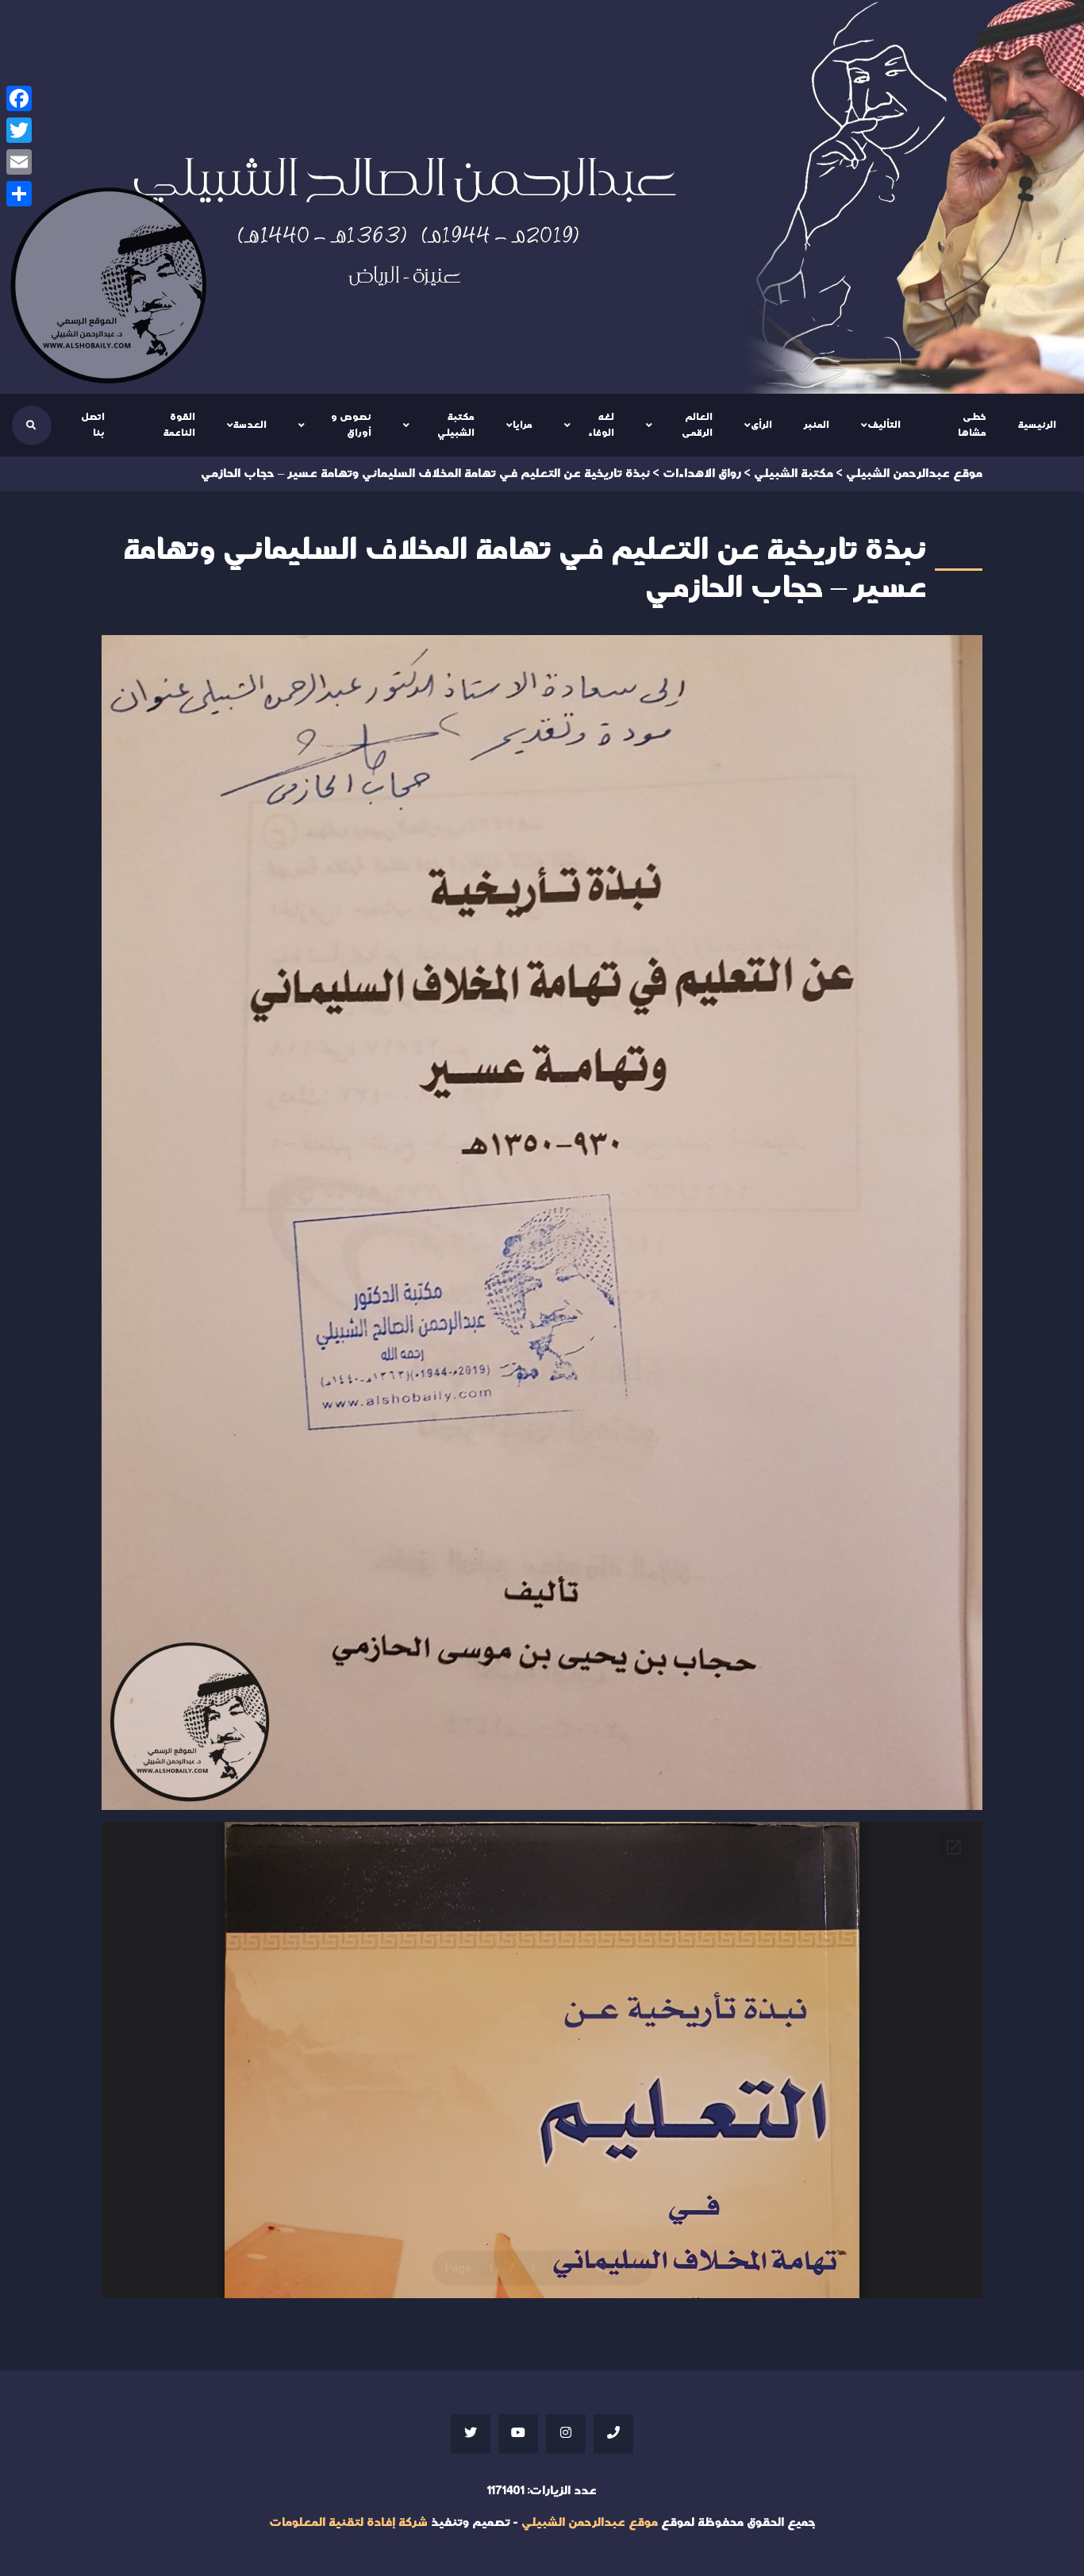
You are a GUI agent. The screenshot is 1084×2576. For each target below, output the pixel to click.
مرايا (523, 425)
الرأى (761, 425)
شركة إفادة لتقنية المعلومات (348, 2522)
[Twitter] (19, 130)
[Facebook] (19, 98)
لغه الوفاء (601, 425)
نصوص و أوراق (351, 425)
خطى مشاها (972, 425)
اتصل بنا (93, 425)
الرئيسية (1037, 425)
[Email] (19, 162)
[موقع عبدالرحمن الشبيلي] (542, 197)
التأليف (884, 425)
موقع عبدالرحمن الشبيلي (590, 2522)
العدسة (250, 425)
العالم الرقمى (697, 425)
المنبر (817, 425)
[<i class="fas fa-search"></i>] (31, 425)
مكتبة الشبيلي (456, 425)
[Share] (19, 194)
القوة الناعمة (179, 425)
